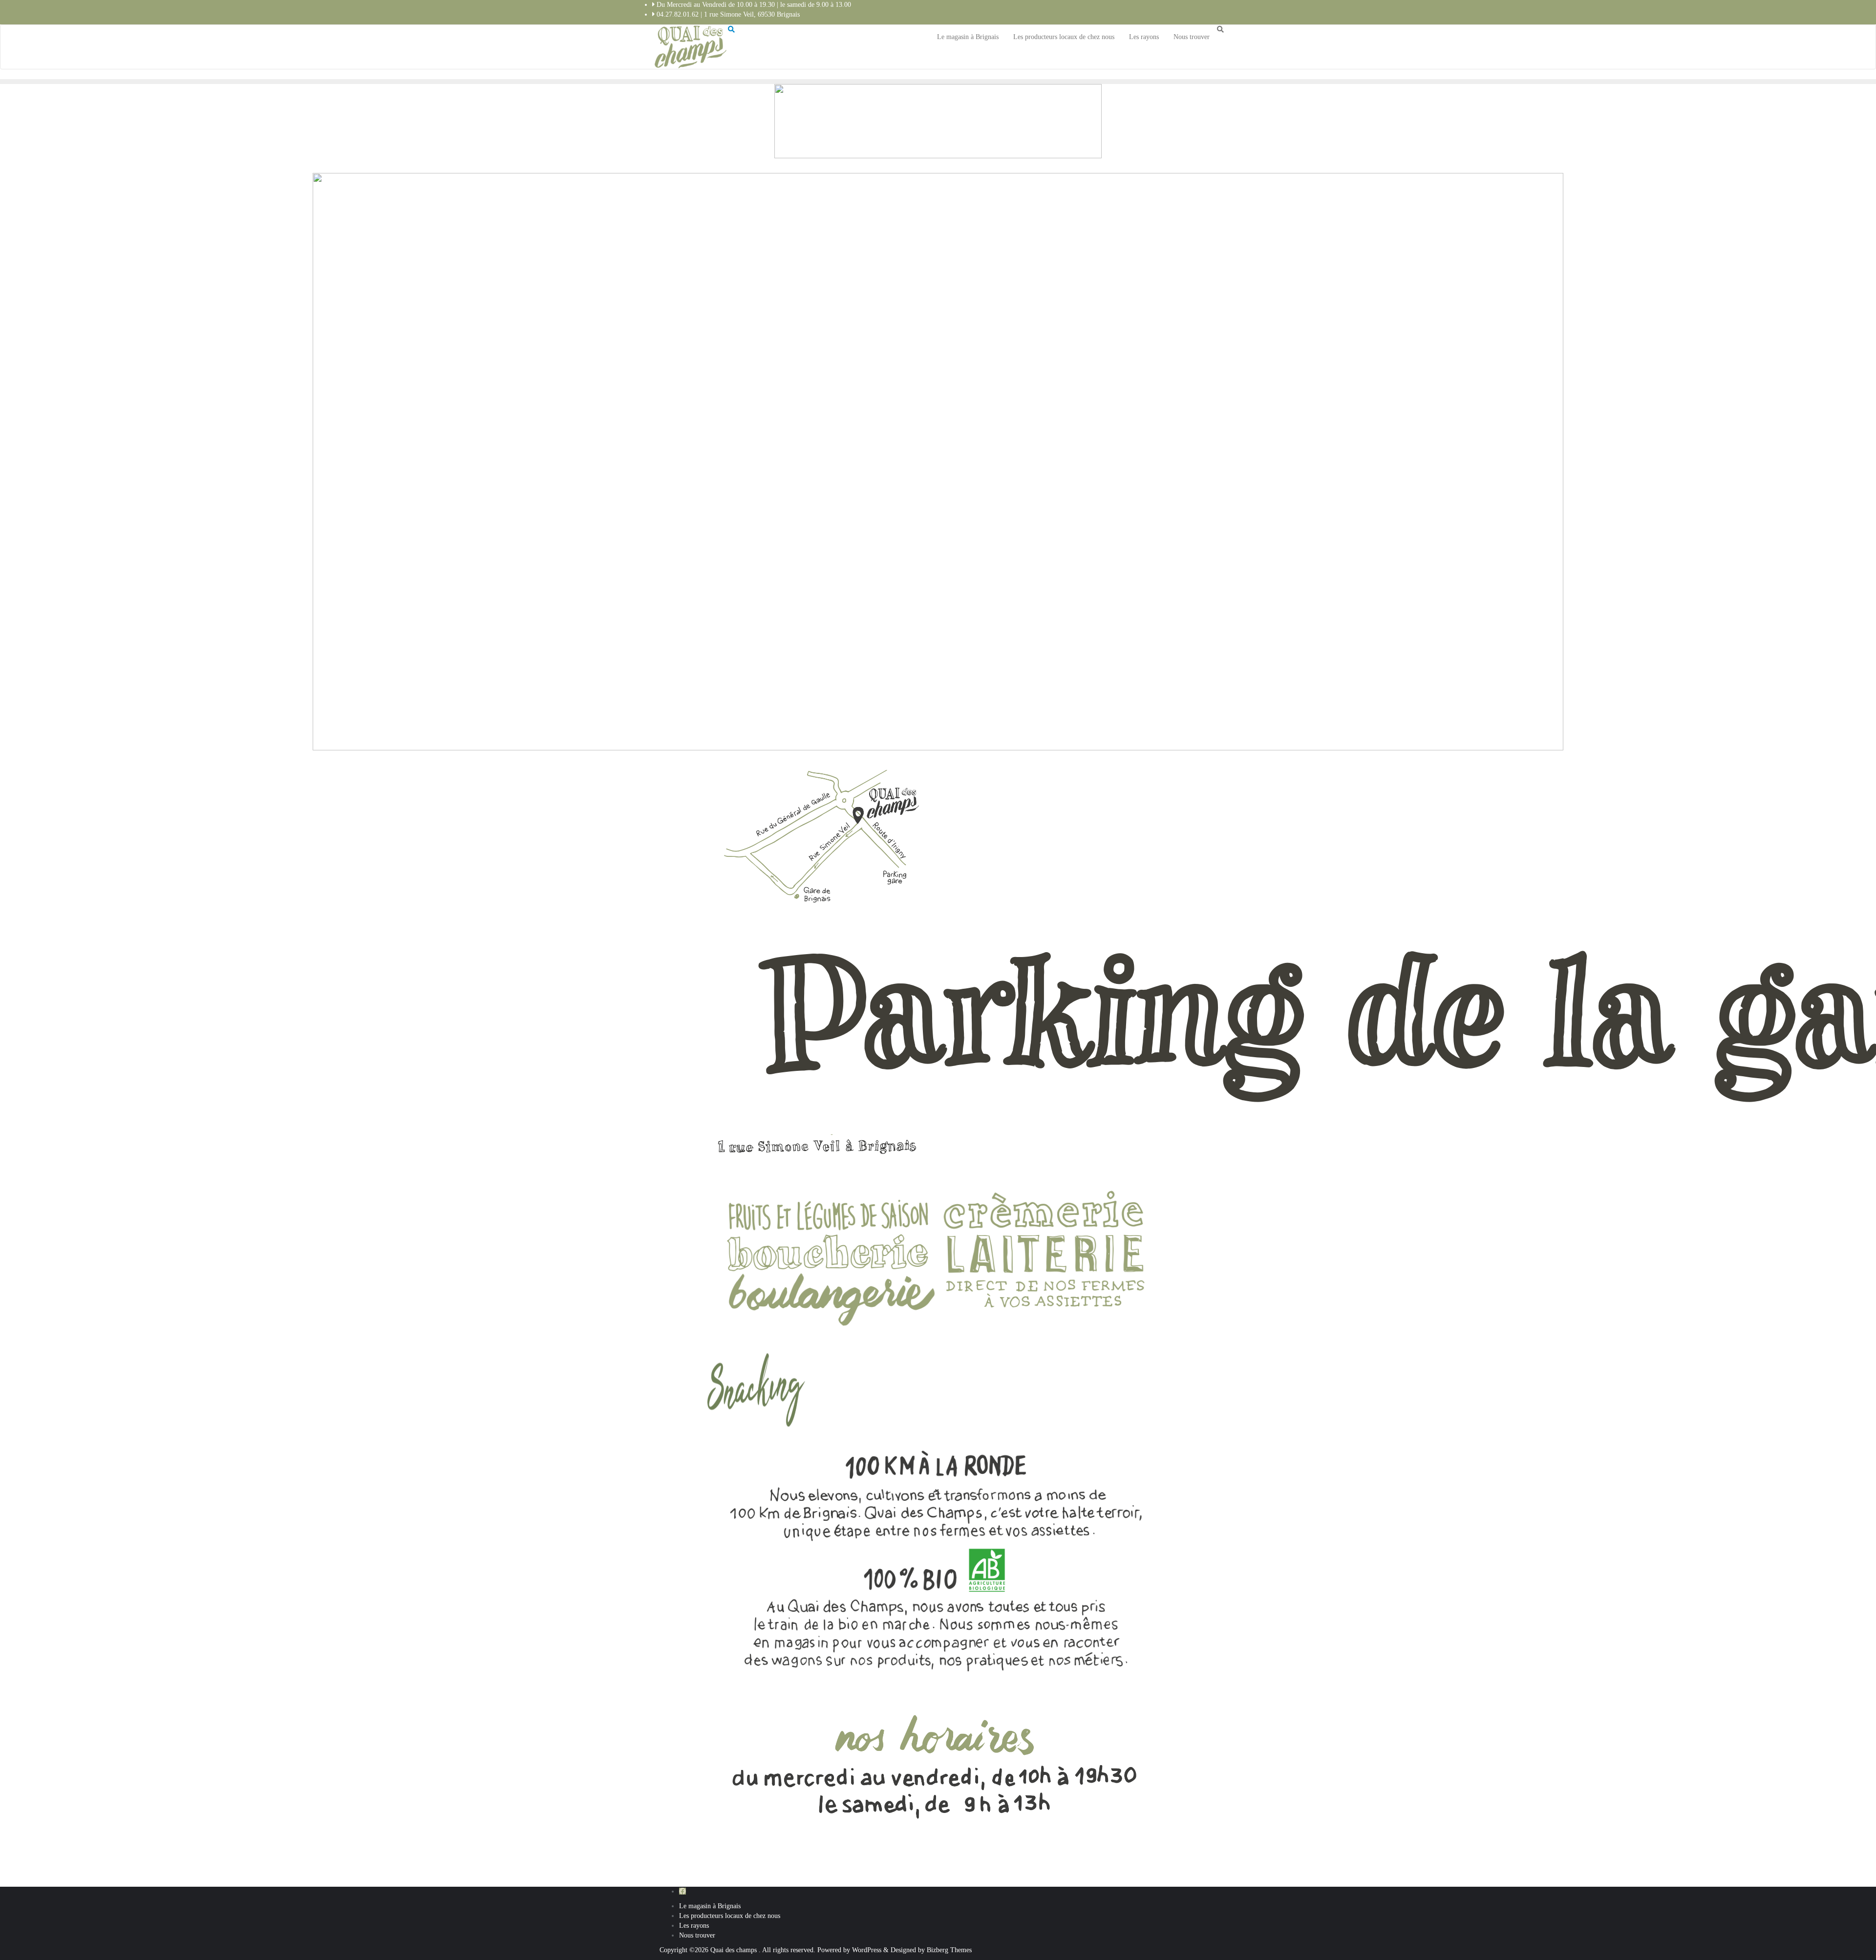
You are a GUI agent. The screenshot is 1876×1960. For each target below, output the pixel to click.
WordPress (867, 1950)
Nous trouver (697, 1935)
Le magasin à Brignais (710, 1906)
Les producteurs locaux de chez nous (730, 1916)
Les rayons (694, 1926)
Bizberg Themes (949, 1950)
